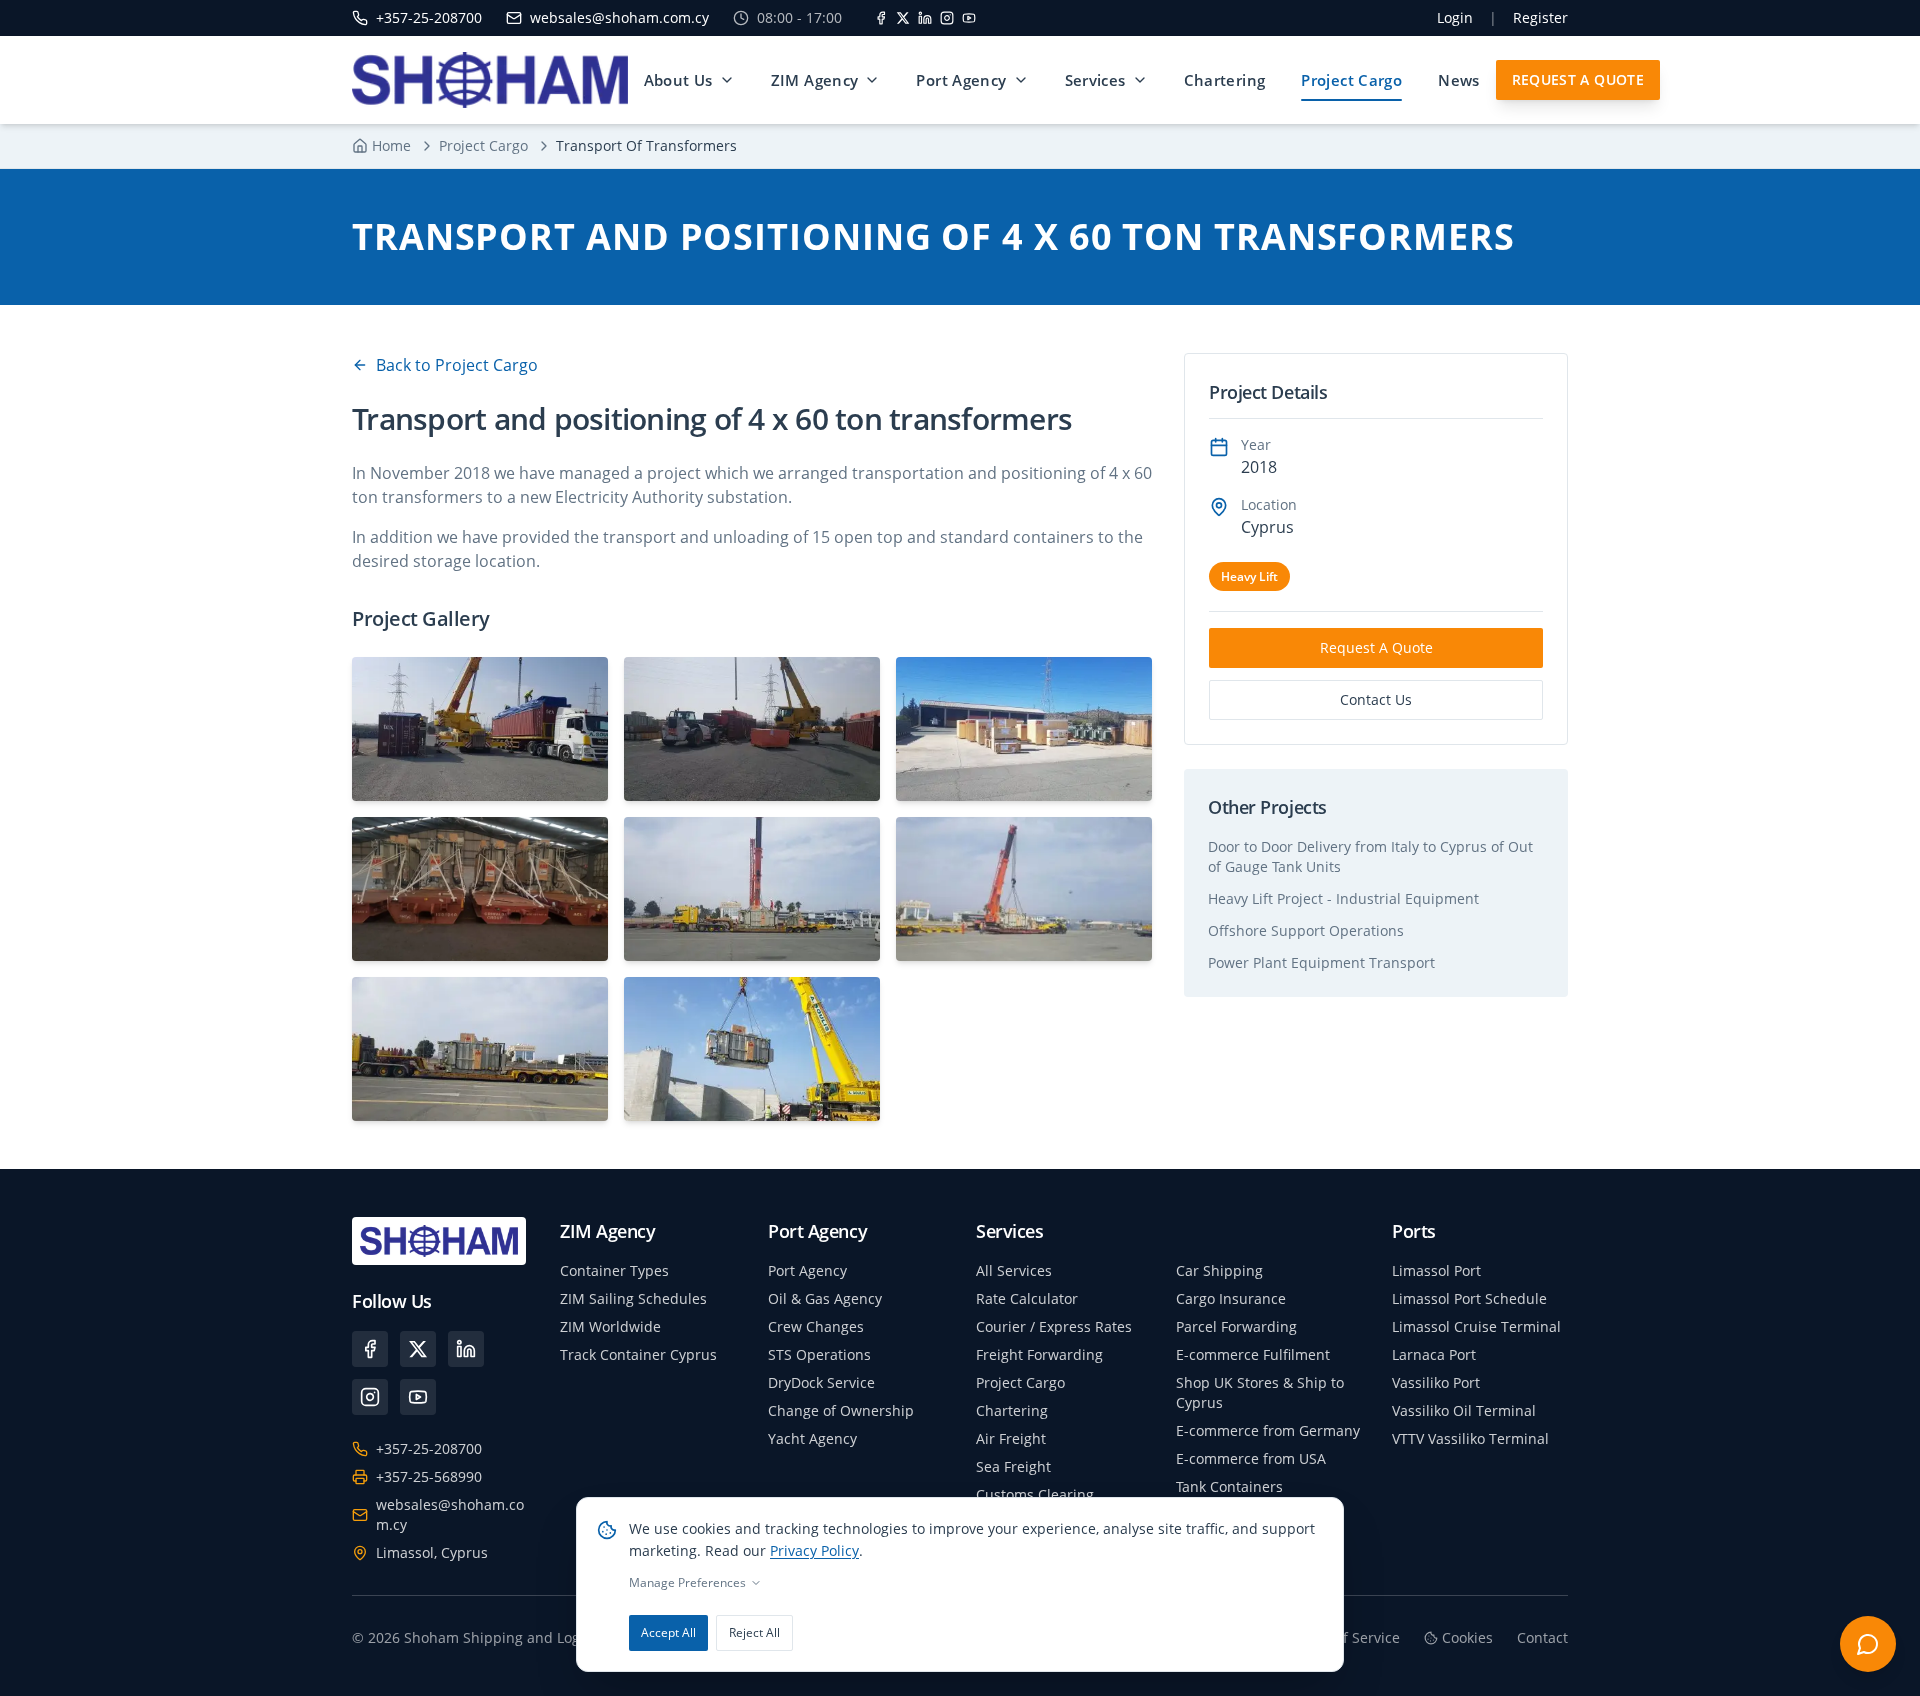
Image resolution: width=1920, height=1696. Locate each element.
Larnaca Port (1434, 1354)
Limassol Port (1436, 1270)
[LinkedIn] (925, 18)
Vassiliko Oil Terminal (1464, 1410)
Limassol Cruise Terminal (1476, 1326)
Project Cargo (1351, 80)
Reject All (754, 1632)
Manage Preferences (687, 1583)
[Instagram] (947, 18)
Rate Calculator (1027, 1298)
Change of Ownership (841, 1410)
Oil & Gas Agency (825, 1298)
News (1459, 80)
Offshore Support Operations (1306, 930)
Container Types (614, 1270)
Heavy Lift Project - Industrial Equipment (1343, 898)
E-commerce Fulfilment (1253, 1354)
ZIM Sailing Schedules (633, 1298)
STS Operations (819, 1354)
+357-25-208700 (429, 1448)
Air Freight (1011, 1438)
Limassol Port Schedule (1469, 1298)
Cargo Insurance (1231, 1298)
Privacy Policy (814, 1550)
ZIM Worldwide (610, 1326)
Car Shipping (1219, 1270)
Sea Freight (1013, 1466)
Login (1455, 17)
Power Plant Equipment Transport (1321, 962)
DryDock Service (821, 1382)
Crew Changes (816, 1326)
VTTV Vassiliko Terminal (1470, 1438)
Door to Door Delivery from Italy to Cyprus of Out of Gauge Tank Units (1370, 856)
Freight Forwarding (1039, 1354)
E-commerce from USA (1251, 1458)
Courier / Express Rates (1054, 1326)
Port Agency (961, 80)
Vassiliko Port (1436, 1382)
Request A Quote (1578, 79)
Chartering (1225, 80)
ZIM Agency (815, 80)
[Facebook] (881, 18)
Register (1540, 17)
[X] (903, 18)
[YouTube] (969, 18)
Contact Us (1376, 699)
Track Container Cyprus (638, 1354)
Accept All (668, 1632)
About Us (678, 80)
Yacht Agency (812, 1438)
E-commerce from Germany (1268, 1430)
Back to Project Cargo (457, 365)
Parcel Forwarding (1236, 1326)
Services (1095, 80)
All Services (1014, 1270)
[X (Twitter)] (418, 1349)
